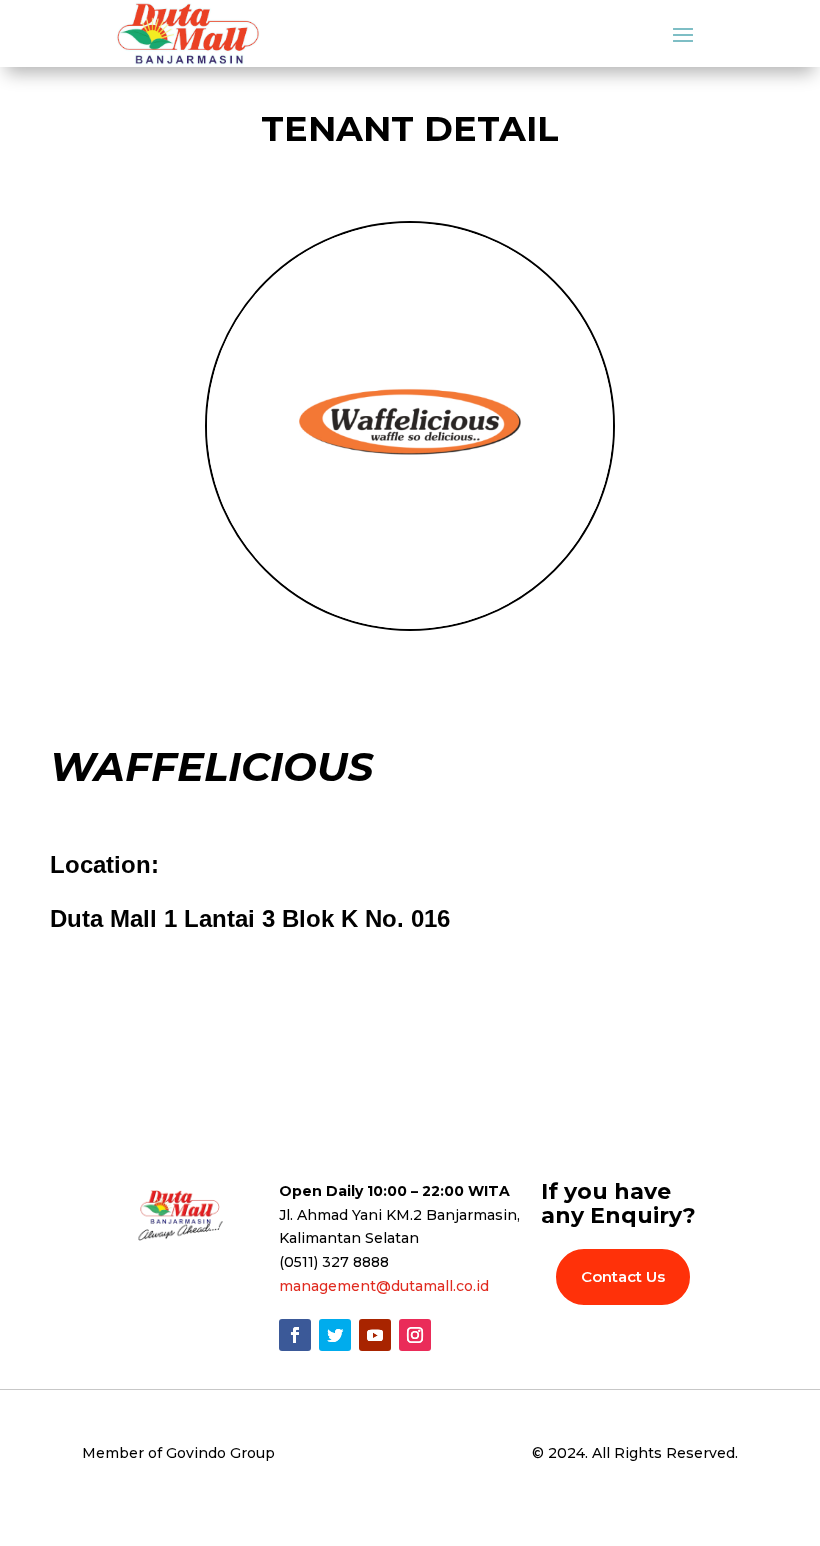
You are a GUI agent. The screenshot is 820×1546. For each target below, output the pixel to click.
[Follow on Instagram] (415, 1335)
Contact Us (623, 1276)
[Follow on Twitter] (335, 1335)
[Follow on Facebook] (295, 1335)
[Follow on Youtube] (375, 1335)
